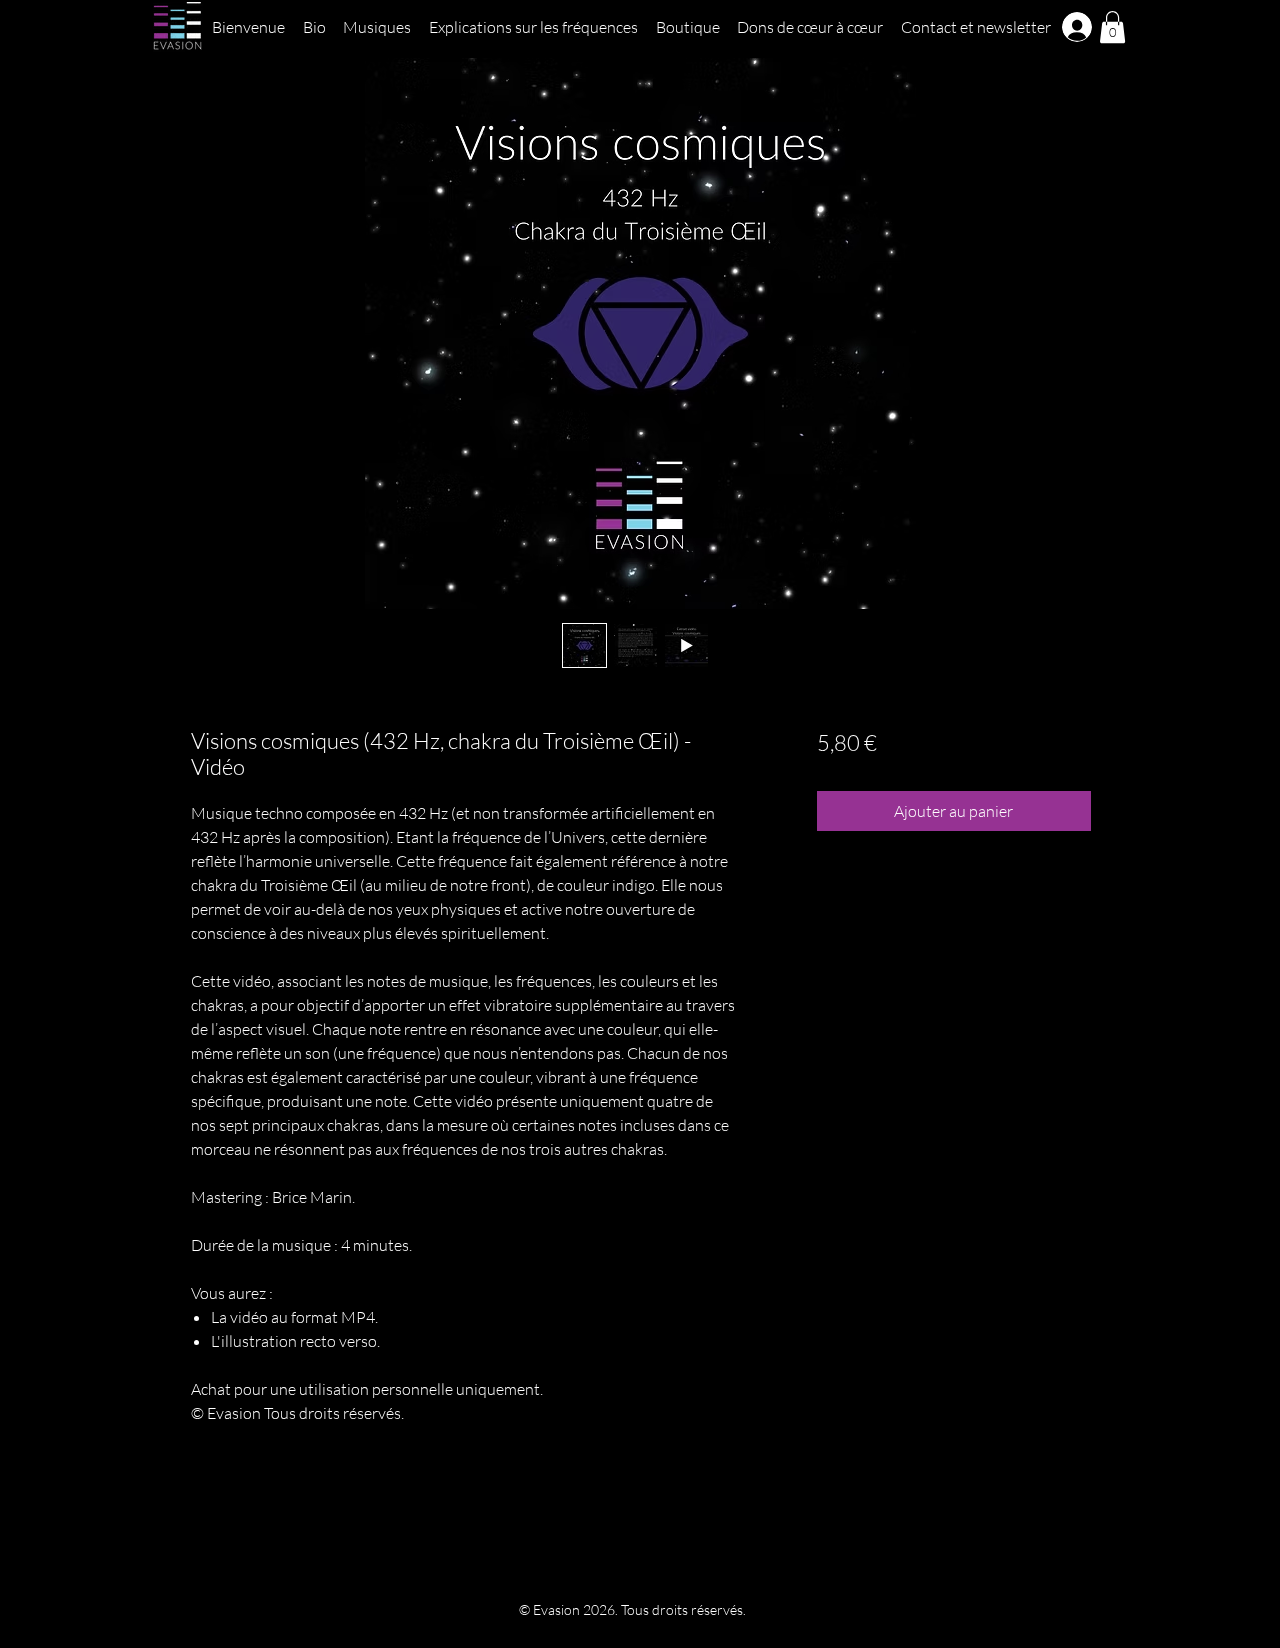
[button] (1112, 27)
